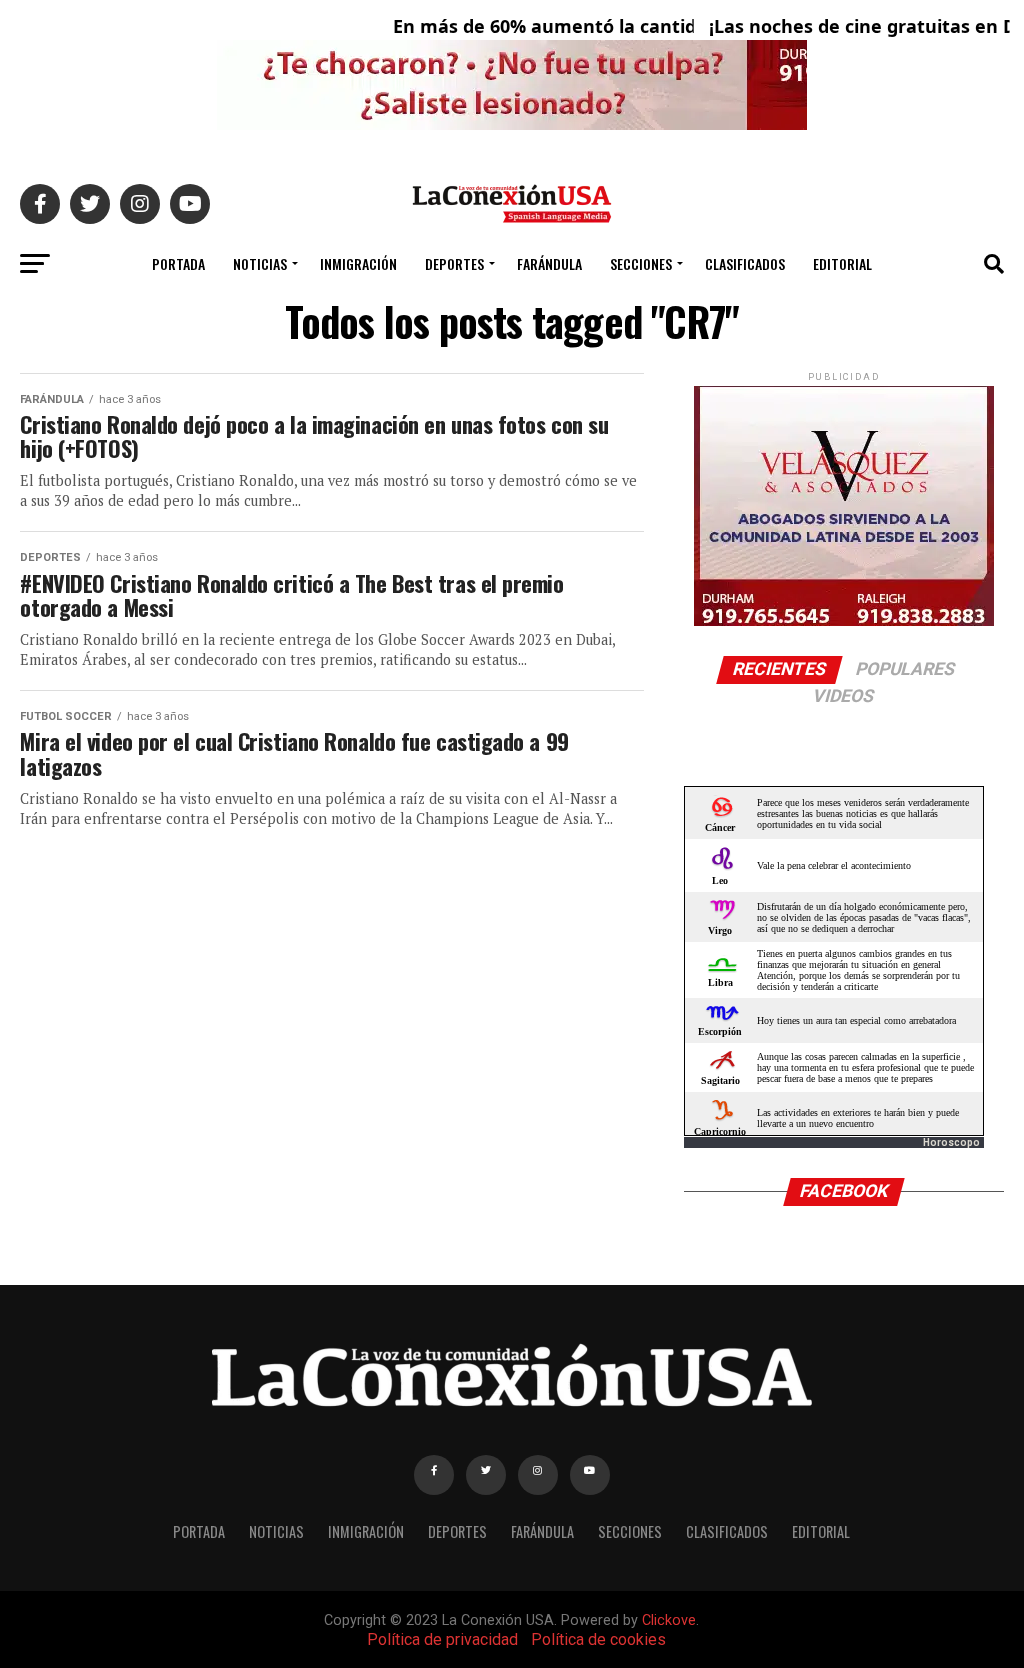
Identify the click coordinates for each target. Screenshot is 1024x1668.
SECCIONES (641, 263)
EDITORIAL (842, 263)
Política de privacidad (442, 1639)
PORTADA (178, 263)
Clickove (669, 1620)
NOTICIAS (260, 263)
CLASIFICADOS (745, 263)
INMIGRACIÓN (358, 263)
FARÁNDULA (549, 263)
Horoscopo (951, 1142)
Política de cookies (598, 1639)
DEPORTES (454, 263)
